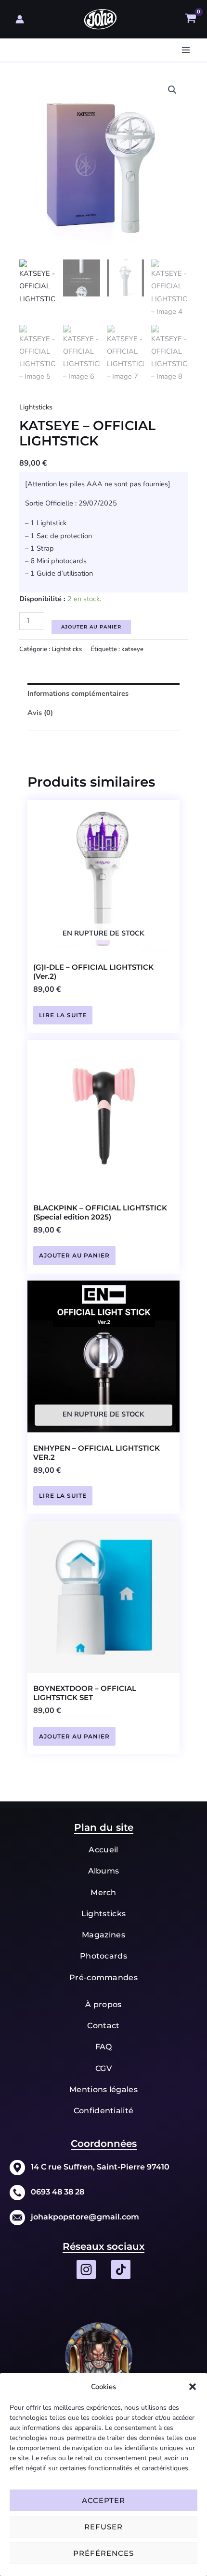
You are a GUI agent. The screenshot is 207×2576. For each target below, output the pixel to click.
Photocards (103, 1956)
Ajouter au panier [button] (74, 1255)
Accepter (103, 2500)
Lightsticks (36, 407)
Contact (103, 2026)
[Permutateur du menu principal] (186, 50)
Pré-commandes (103, 1978)
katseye (132, 649)
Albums (104, 1871)
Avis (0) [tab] (40, 713)
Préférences (103, 2553)
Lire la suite (63, 1015)
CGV (103, 2068)
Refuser (103, 2527)
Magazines (103, 1935)
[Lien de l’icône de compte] (20, 19)
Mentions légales (103, 2089)
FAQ (104, 2047)
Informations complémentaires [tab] (78, 693)
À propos (103, 2004)
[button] (193, 2387)
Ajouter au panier (91, 627)
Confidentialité (104, 2111)
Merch (103, 1892)
